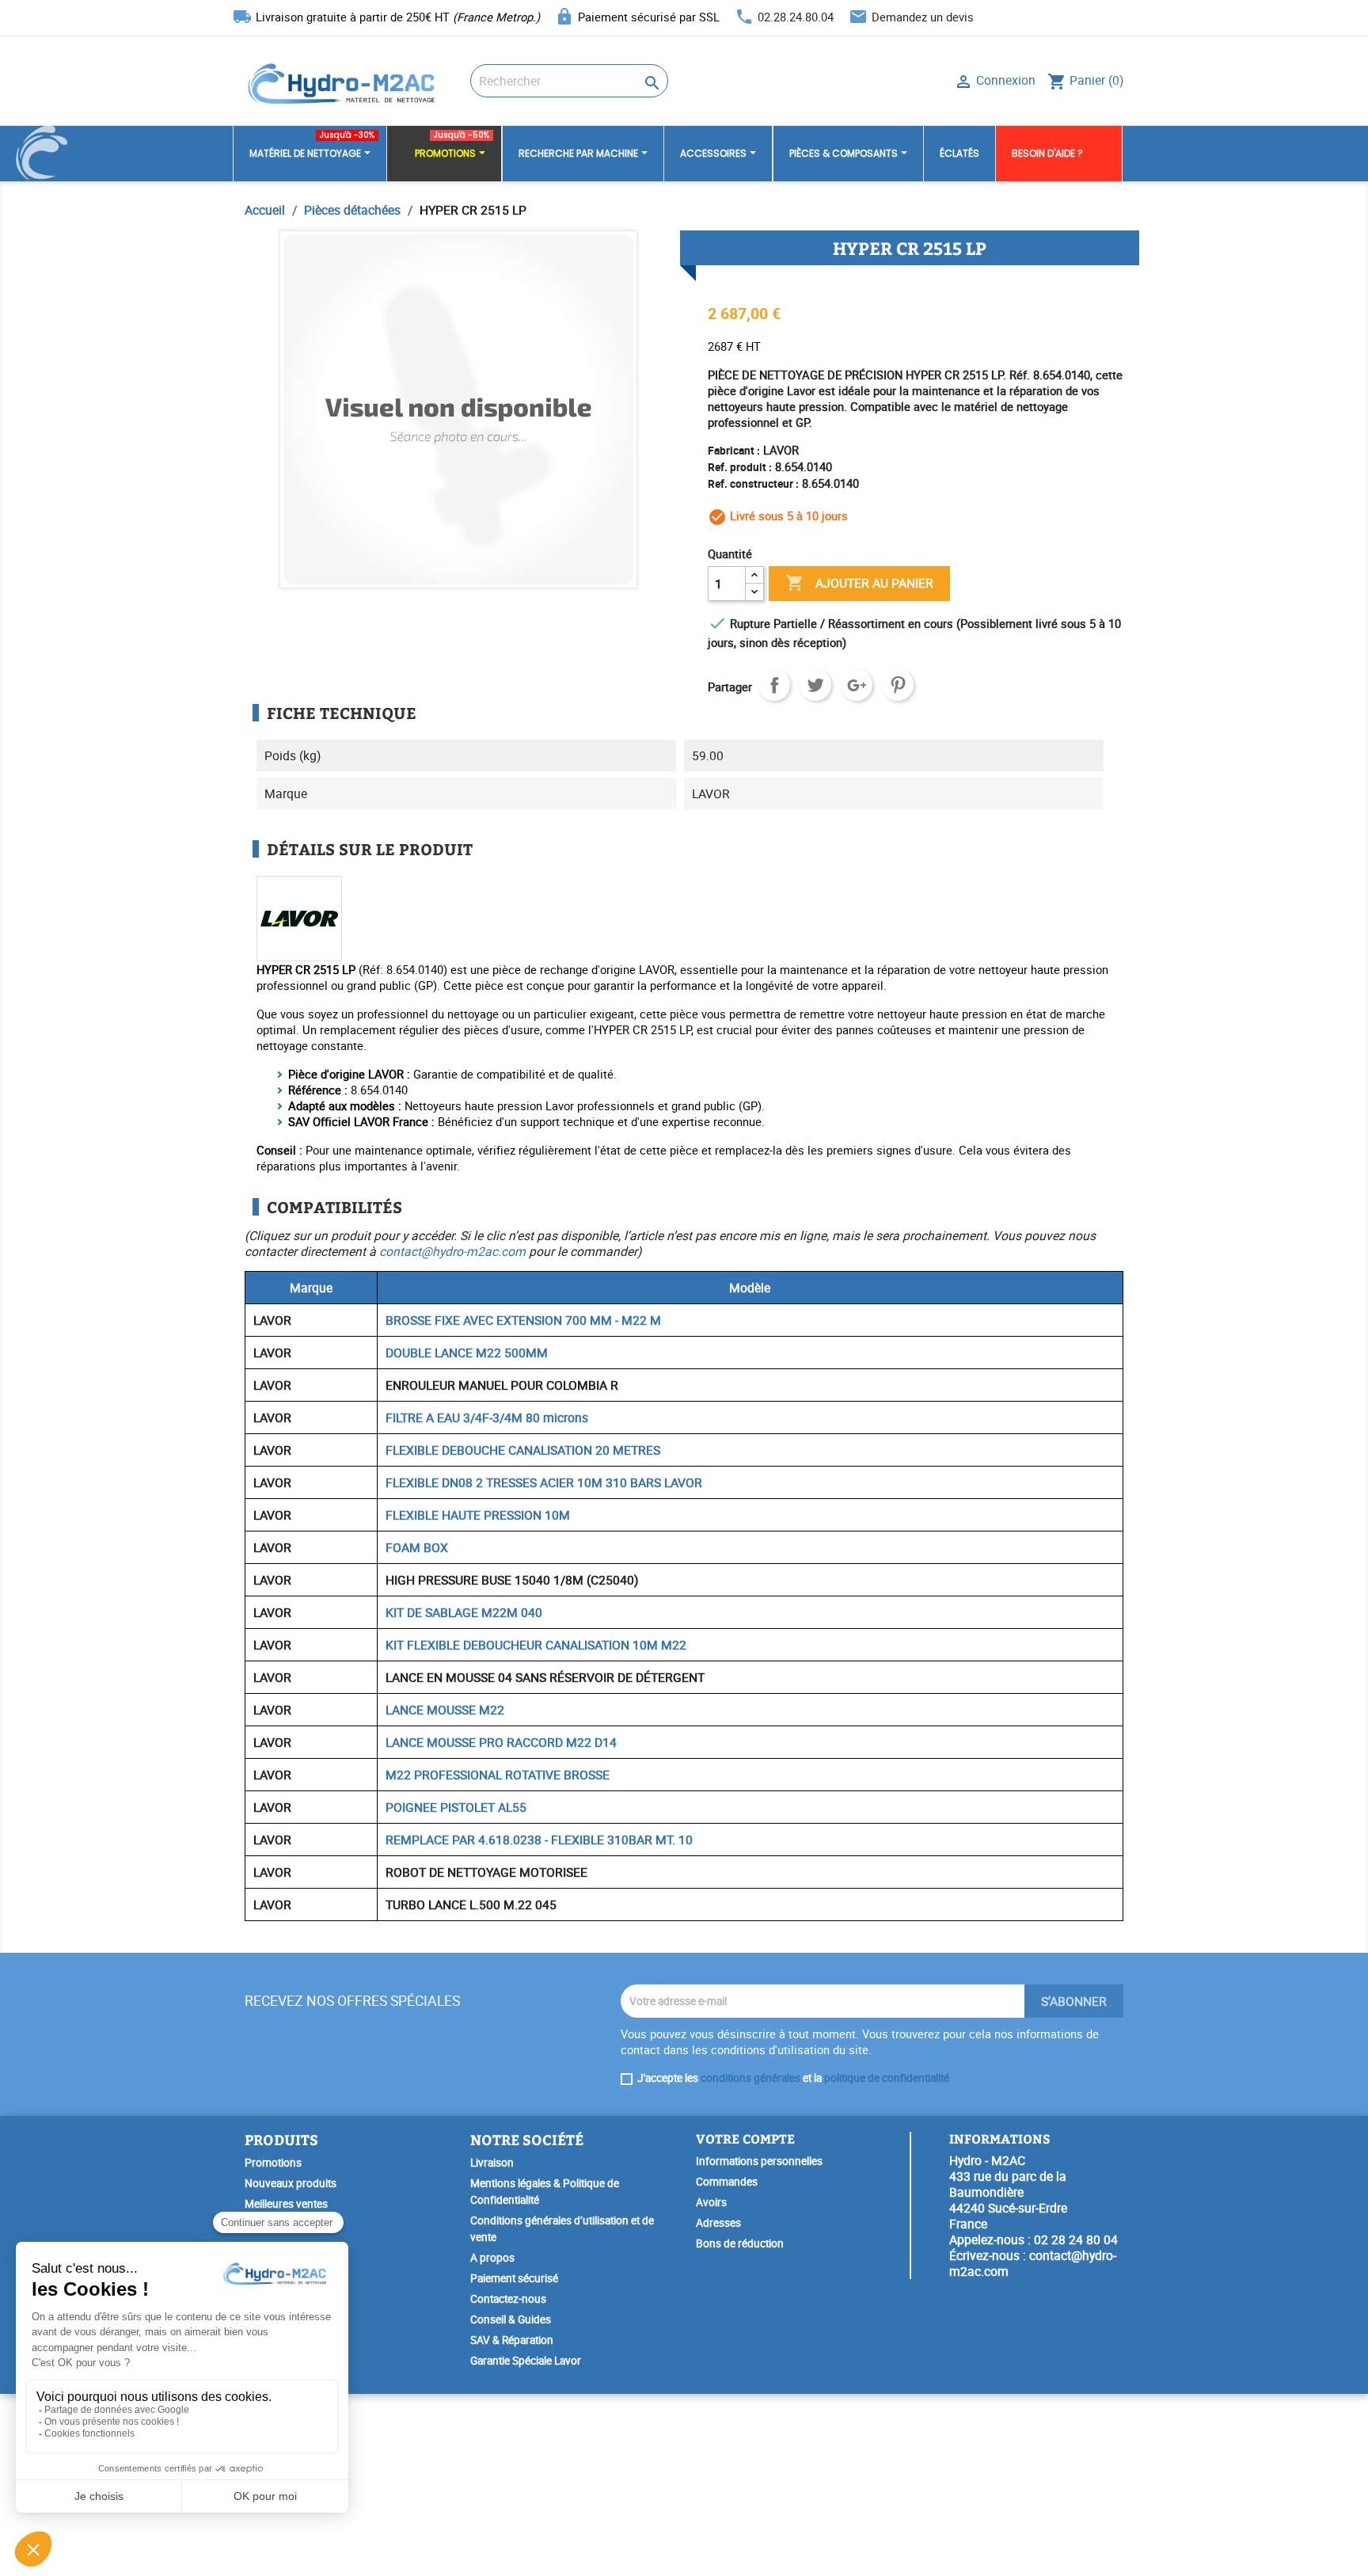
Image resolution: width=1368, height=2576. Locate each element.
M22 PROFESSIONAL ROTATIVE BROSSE (498, 1775)
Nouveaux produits (291, 2183)
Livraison (492, 2163)
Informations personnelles (759, 2161)
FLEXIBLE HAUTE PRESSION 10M (478, 1515)
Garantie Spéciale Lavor (526, 2361)
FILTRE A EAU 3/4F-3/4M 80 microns (487, 1417)
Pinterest (898, 685)
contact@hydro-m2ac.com (452, 1251)
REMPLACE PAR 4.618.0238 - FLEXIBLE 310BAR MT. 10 (539, 1840)
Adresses (718, 2223)
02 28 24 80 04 (1076, 2239)
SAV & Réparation (512, 2340)
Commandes (727, 2182)
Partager (774, 685)
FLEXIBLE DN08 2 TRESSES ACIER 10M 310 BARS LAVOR (544, 1482)
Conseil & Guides (511, 2319)
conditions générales (750, 2078)
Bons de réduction (740, 2243)
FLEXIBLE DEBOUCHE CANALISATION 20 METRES (523, 1450)
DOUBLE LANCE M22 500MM (467, 1353)
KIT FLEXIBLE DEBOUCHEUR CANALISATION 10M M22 (536, 1645)
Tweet (815, 685)
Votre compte (745, 2138)
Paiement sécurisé (514, 2278)
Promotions (273, 2163)
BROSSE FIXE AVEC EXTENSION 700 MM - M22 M (523, 1320)
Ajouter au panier (859, 583)
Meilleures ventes (286, 2204)
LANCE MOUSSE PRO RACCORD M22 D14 (501, 1742)
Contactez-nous (508, 2299)
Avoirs (711, 2202)
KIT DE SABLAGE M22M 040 (464, 1612)
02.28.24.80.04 (796, 17)
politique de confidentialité (887, 2078)
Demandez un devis (923, 17)
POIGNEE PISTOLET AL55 (456, 1807)
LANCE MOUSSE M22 (445, 1710)
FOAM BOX (417, 1547)
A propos (492, 2258)
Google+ (857, 685)
